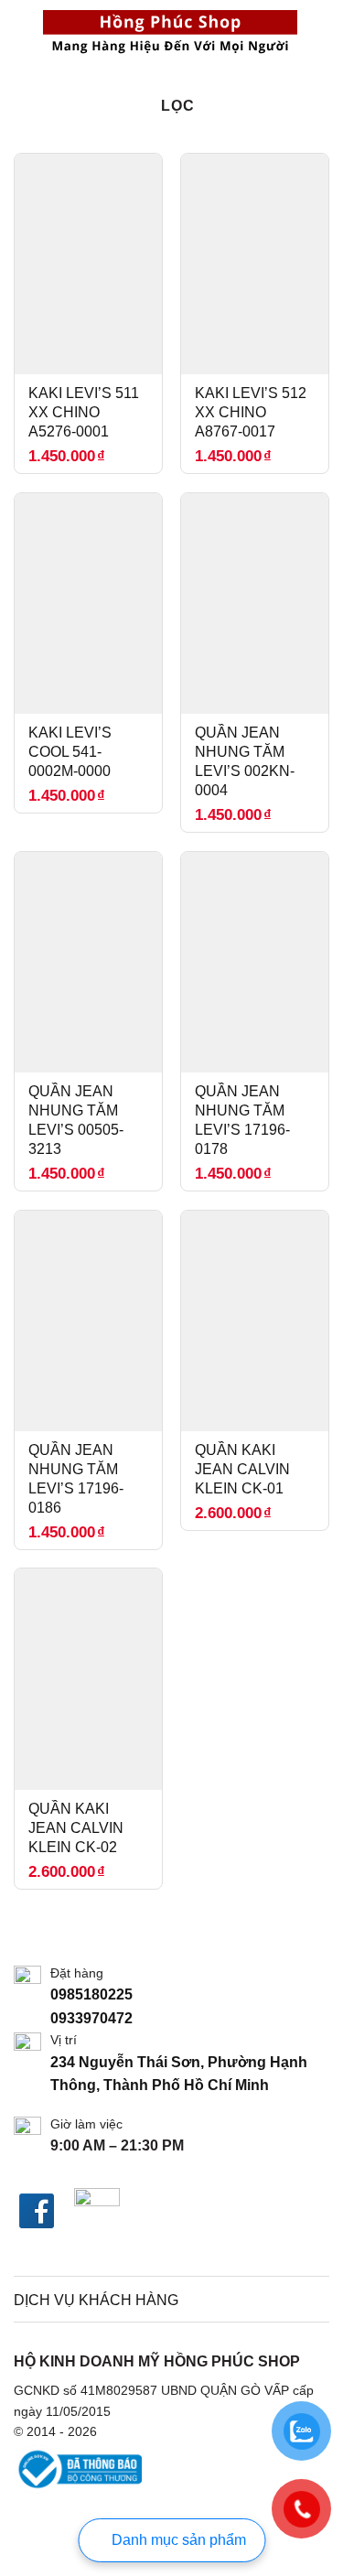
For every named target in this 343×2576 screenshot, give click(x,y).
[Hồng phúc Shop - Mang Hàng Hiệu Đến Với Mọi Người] (170, 32)
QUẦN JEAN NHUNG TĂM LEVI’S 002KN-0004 (245, 761)
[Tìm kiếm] (21, 32)
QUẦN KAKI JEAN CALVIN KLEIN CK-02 (76, 1828)
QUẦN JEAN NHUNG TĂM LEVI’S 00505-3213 (76, 1120)
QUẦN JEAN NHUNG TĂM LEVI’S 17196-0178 (242, 1120)
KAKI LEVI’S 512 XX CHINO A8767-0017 (251, 412)
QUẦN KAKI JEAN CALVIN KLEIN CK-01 (242, 1469)
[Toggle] (307, 2301)
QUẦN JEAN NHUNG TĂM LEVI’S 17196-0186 (76, 1478)
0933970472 (93, 2018)
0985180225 (93, 1994)
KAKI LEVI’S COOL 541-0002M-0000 (70, 752)
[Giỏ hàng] (320, 32)
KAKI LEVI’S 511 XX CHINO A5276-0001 (84, 412)
